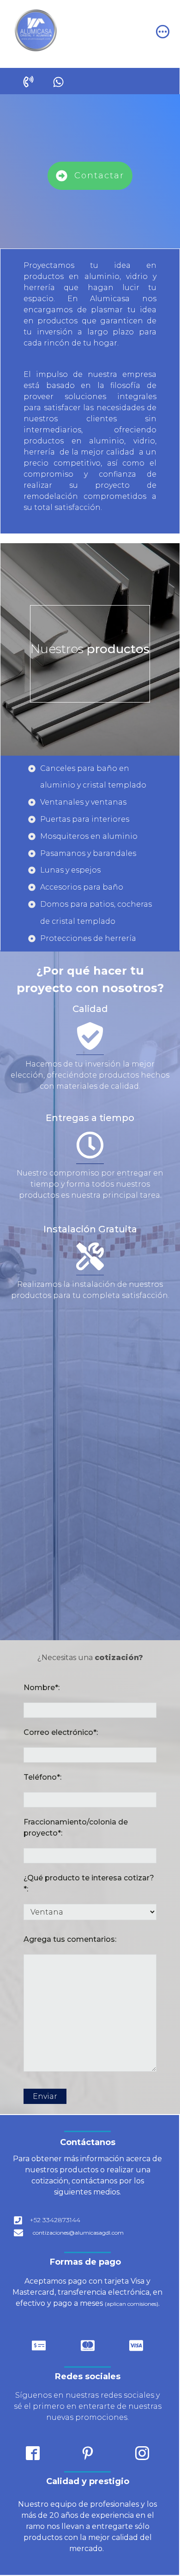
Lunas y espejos (70, 870)
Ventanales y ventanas (83, 802)
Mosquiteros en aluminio (89, 836)
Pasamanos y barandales (88, 853)
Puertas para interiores (85, 819)
